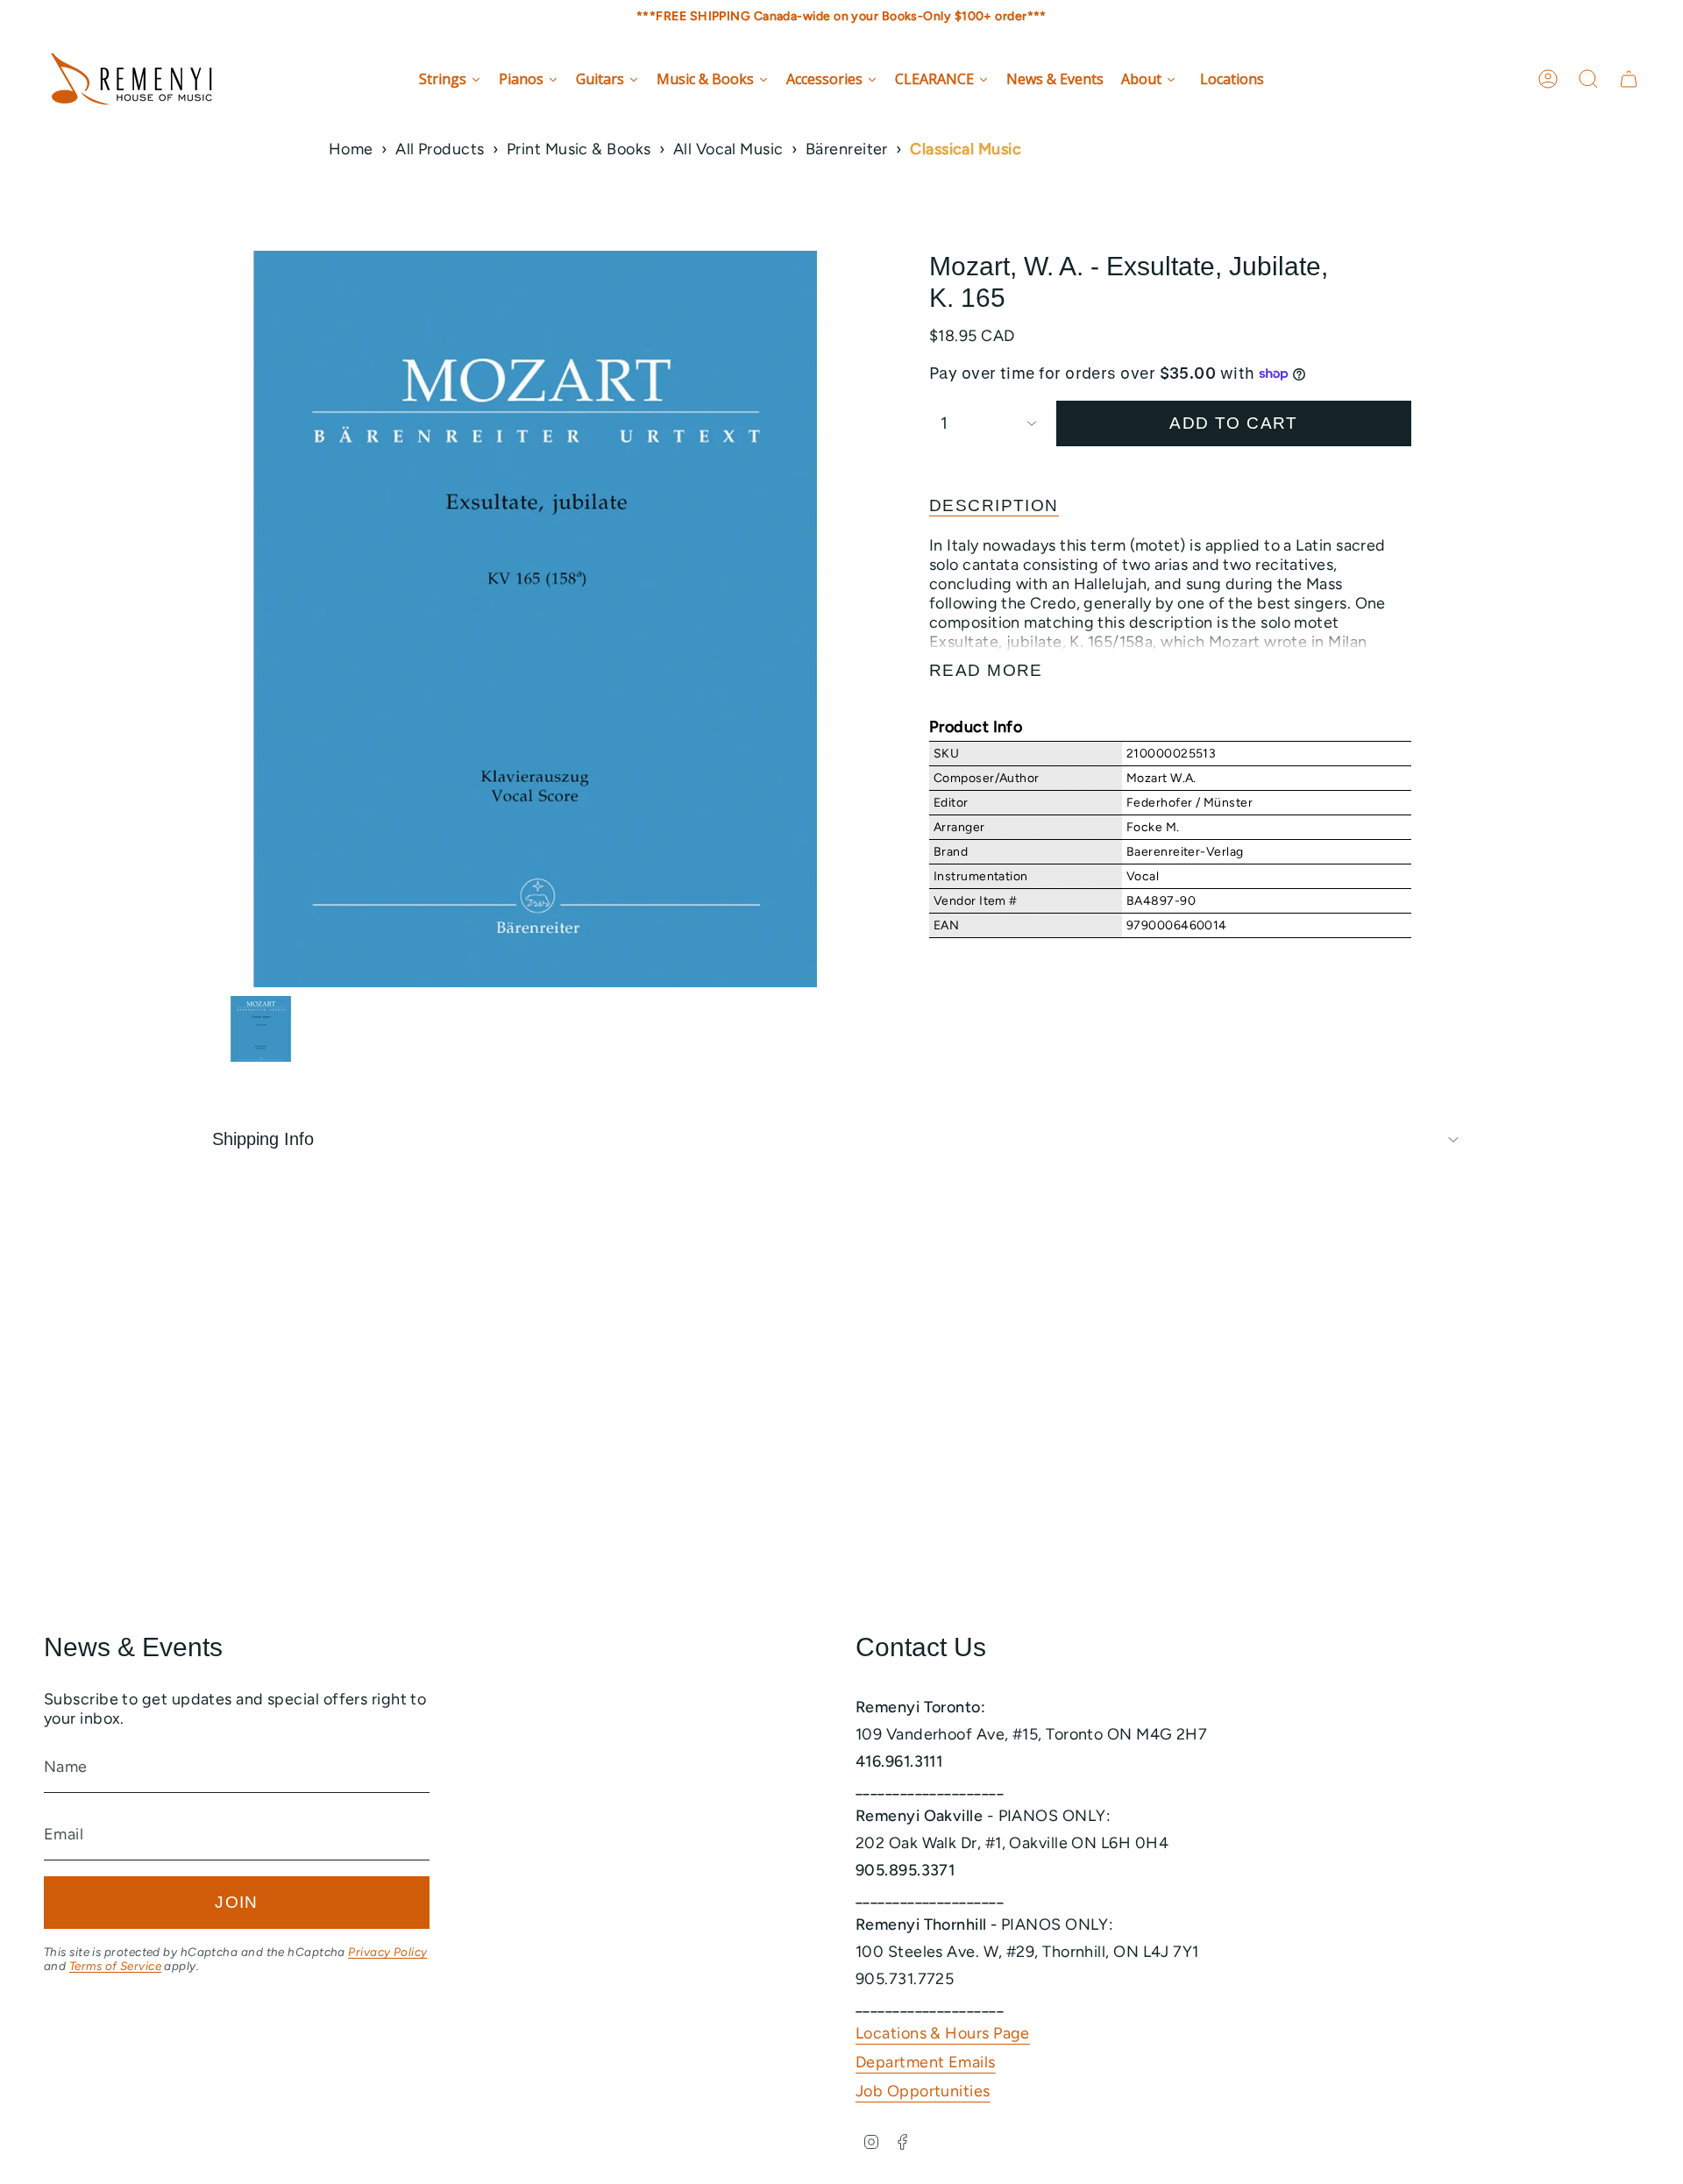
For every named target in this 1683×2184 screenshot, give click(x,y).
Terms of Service (115, 1966)
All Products (440, 149)
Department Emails (926, 2062)
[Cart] (1629, 79)
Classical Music (966, 149)
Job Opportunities (923, 2091)
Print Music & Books (579, 149)
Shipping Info (263, 1139)
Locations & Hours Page (943, 2033)
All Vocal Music (728, 149)
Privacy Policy (387, 1952)
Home (351, 149)
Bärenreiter (847, 149)
